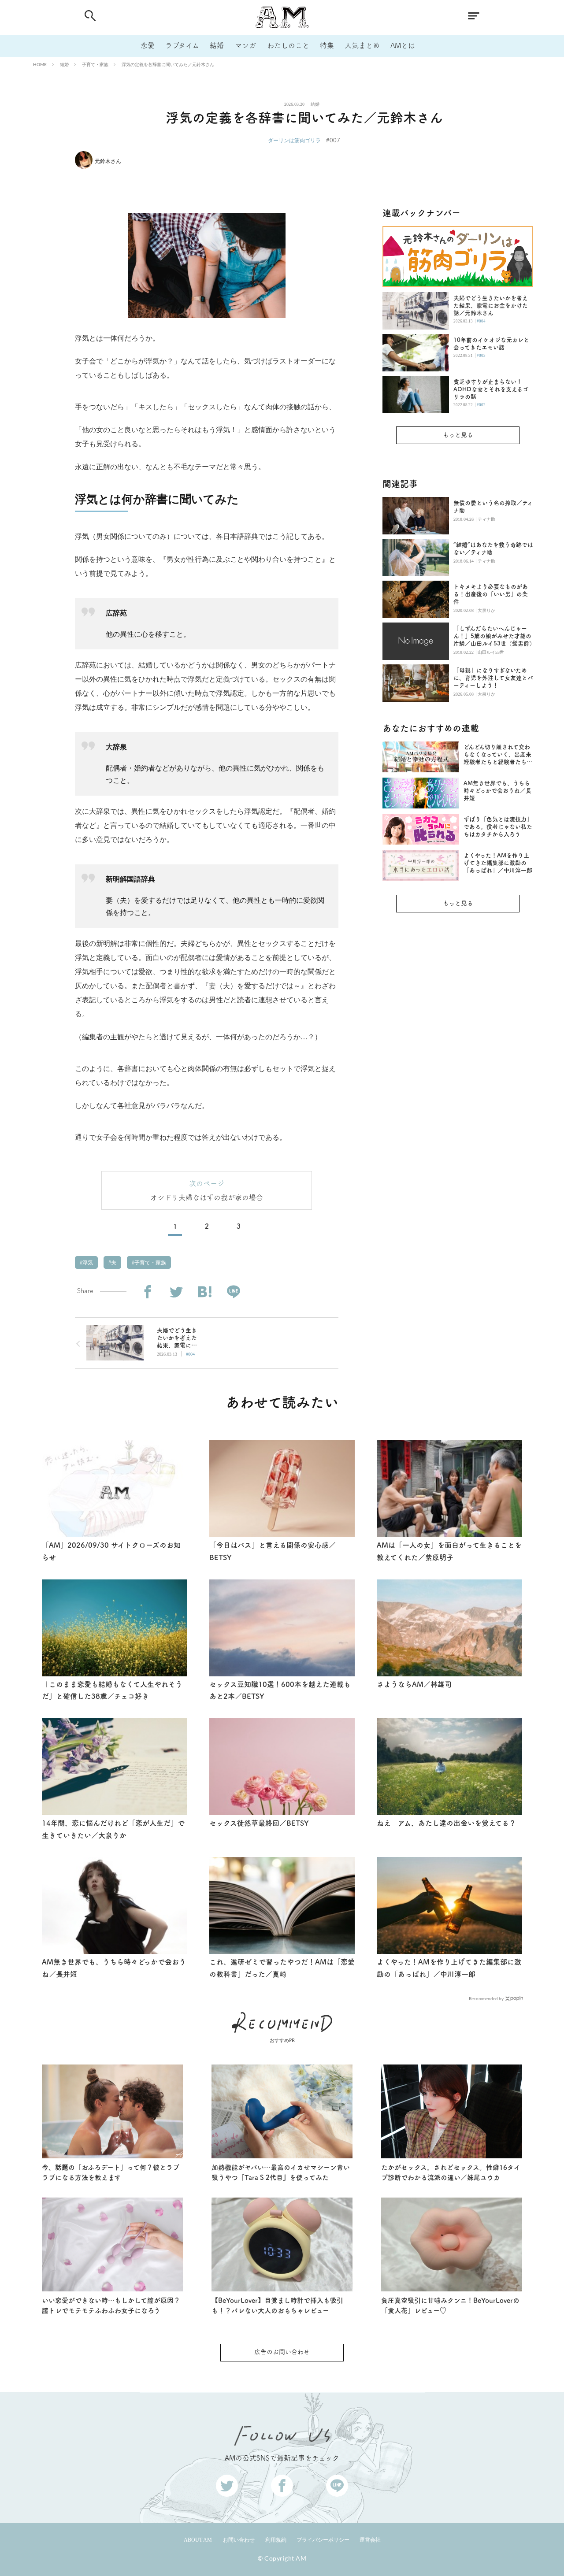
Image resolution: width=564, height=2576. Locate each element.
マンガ (245, 45)
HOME (40, 64)
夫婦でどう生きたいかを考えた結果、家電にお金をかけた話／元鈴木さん (491, 306)
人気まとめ (362, 45)
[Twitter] (176, 1292)
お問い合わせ (239, 2540)
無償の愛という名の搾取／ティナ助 (493, 507)
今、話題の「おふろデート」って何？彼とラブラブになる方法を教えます (111, 2172)
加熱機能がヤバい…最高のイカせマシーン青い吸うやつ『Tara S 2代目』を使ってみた (281, 2172)
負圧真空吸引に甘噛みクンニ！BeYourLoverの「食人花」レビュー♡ (450, 2305)
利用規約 (276, 2540)
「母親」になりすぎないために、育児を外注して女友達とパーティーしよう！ (493, 678)
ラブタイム (182, 45)
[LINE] (233, 1292)
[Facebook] (147, 1292)
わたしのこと (288, 45)
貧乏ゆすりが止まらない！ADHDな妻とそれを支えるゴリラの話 (491, 389)
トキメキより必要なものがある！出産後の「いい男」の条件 (491, 594)
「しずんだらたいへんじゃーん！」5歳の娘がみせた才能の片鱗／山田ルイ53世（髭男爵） (493, 636)
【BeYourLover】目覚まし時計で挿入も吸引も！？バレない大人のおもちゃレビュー (277, 2305)
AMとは (403, 45)
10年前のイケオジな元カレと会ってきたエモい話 (491, 344)
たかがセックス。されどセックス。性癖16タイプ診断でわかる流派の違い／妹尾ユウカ (451, 2172)
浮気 (87, 1263)
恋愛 (148, 45)
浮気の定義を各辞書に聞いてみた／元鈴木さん (168, 64)
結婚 (217, 45)
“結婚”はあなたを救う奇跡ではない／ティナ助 (493, 549)
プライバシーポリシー (323, 2540)
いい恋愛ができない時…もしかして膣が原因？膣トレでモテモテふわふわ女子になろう (111, 2305)
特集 (327, 45)
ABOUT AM (198, 2540)
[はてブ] (205, 1292)
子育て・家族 (95, 64)
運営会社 (370, 2540)
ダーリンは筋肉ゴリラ (294, 140)
